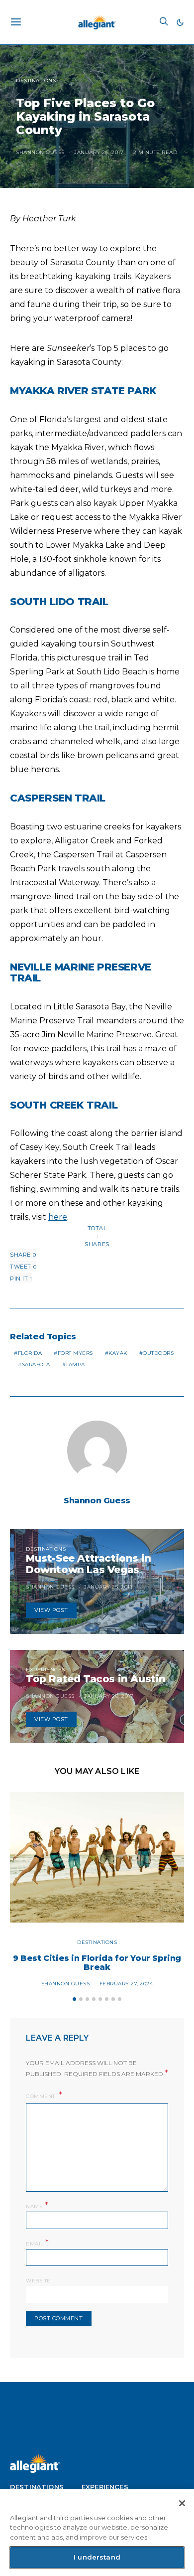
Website (38, 2281)
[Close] (182, 2503)
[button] (180, 22)
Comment (41, 2096)
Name (37, 2205)
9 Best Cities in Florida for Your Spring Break (97, 1963)
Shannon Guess (40, 152)
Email (38, 2243)
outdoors (158, 1353)
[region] (97, 2533)
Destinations (36, 80)
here (58, 1217)
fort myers (75, 1353)
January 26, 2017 (99, 152)
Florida (30, 1353)
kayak (118, 1353)
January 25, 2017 (108, 1587)
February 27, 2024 (126, 1984)
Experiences (46, 1670)
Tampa (75, 1365)
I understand (97, 2557)
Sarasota (36, 1365)
